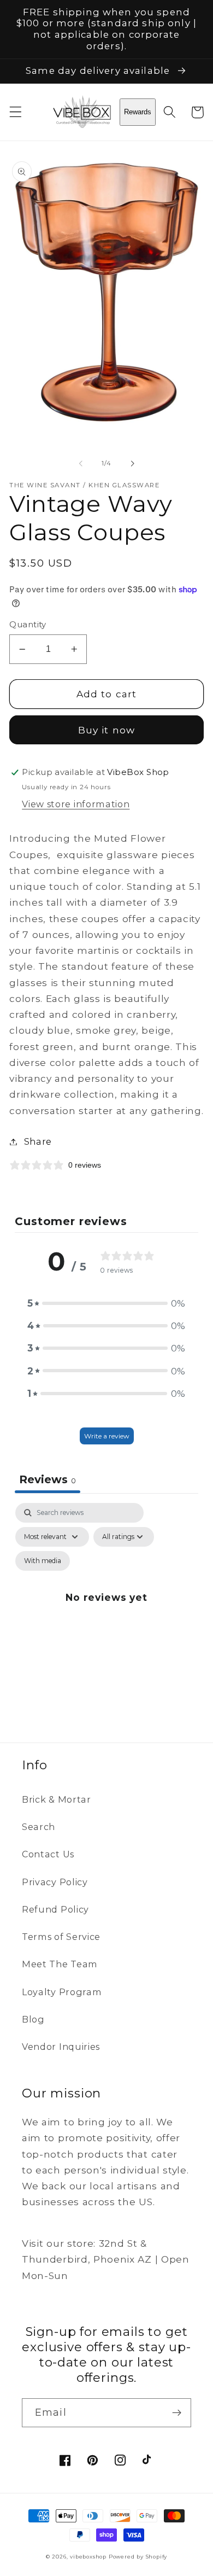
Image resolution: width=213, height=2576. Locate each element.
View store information (76, 804)
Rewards (138, 112)
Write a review (107, 1436)
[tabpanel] (106, 1610)
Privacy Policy (55, 1882)
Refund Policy (55, 1909)
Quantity (28, 625)
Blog (33, 2019)
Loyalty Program (62, 1992)
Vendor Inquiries (61, 2047)
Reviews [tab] (48, 1479)
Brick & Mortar (57, 1799)
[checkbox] (43, 1561)
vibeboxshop (88, 2557)
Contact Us (48, 1854)
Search (39, 1827)
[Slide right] (132, 464)
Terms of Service (61, 1937)
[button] (16, 112)
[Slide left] (81, 464)
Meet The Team (60, 1964)
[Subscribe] (177, 2413)
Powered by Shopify (138, 2557)
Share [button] (38, 1141)
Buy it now (107, 730)
